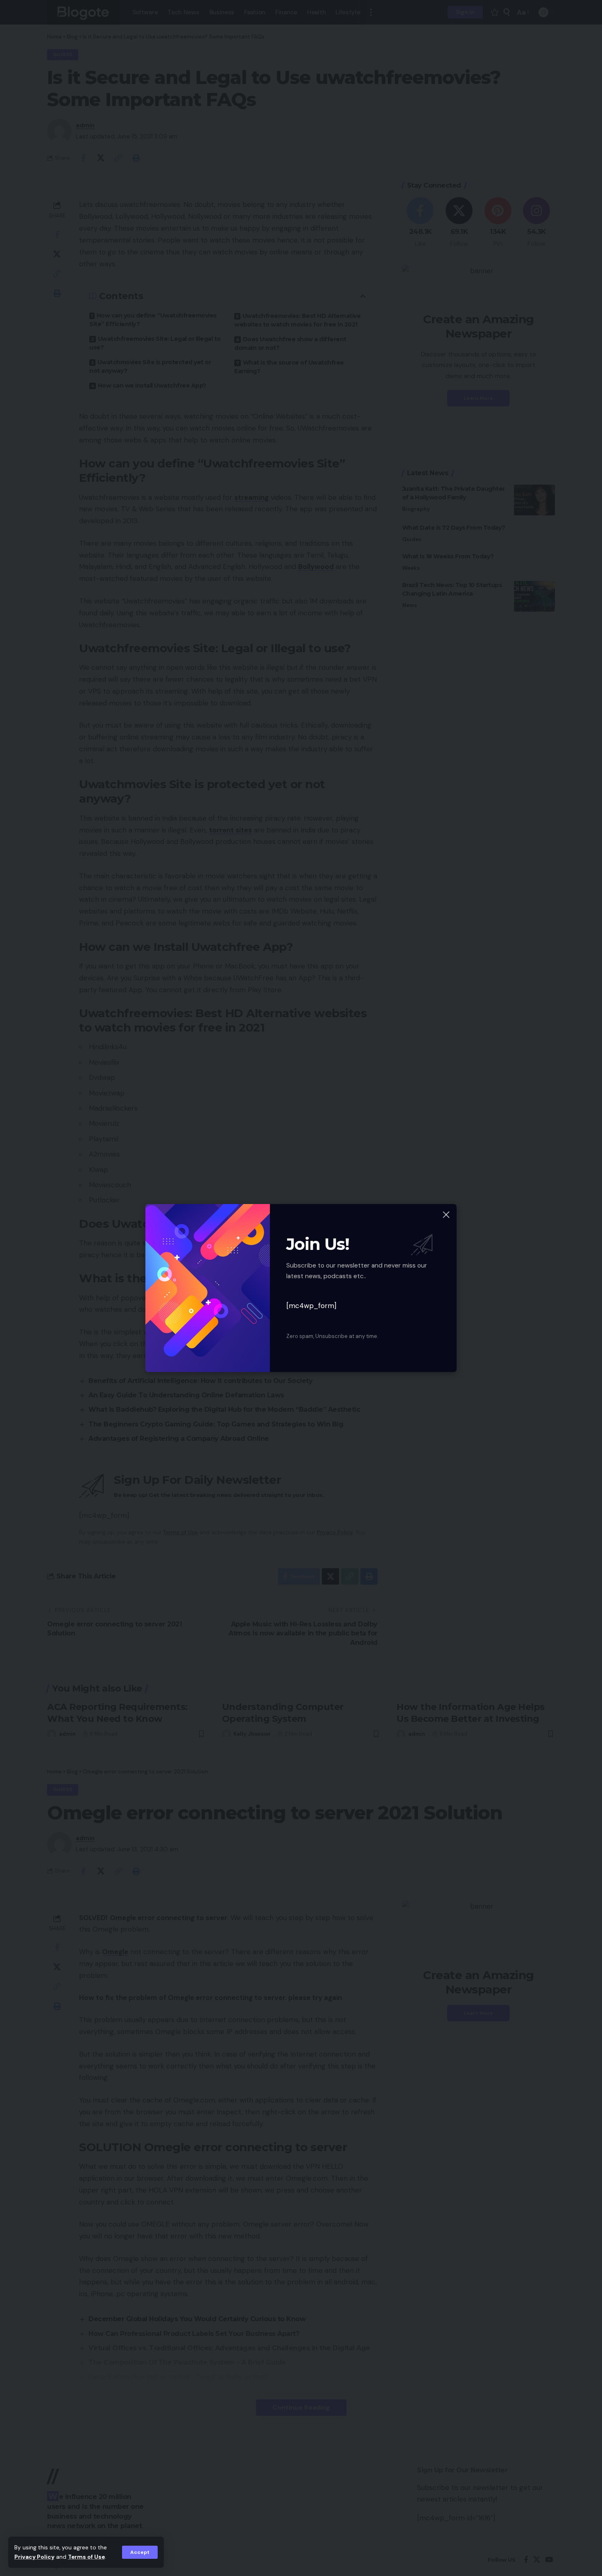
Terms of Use (86, 2557)
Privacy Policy (34, 2557)
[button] (140, 2552)
